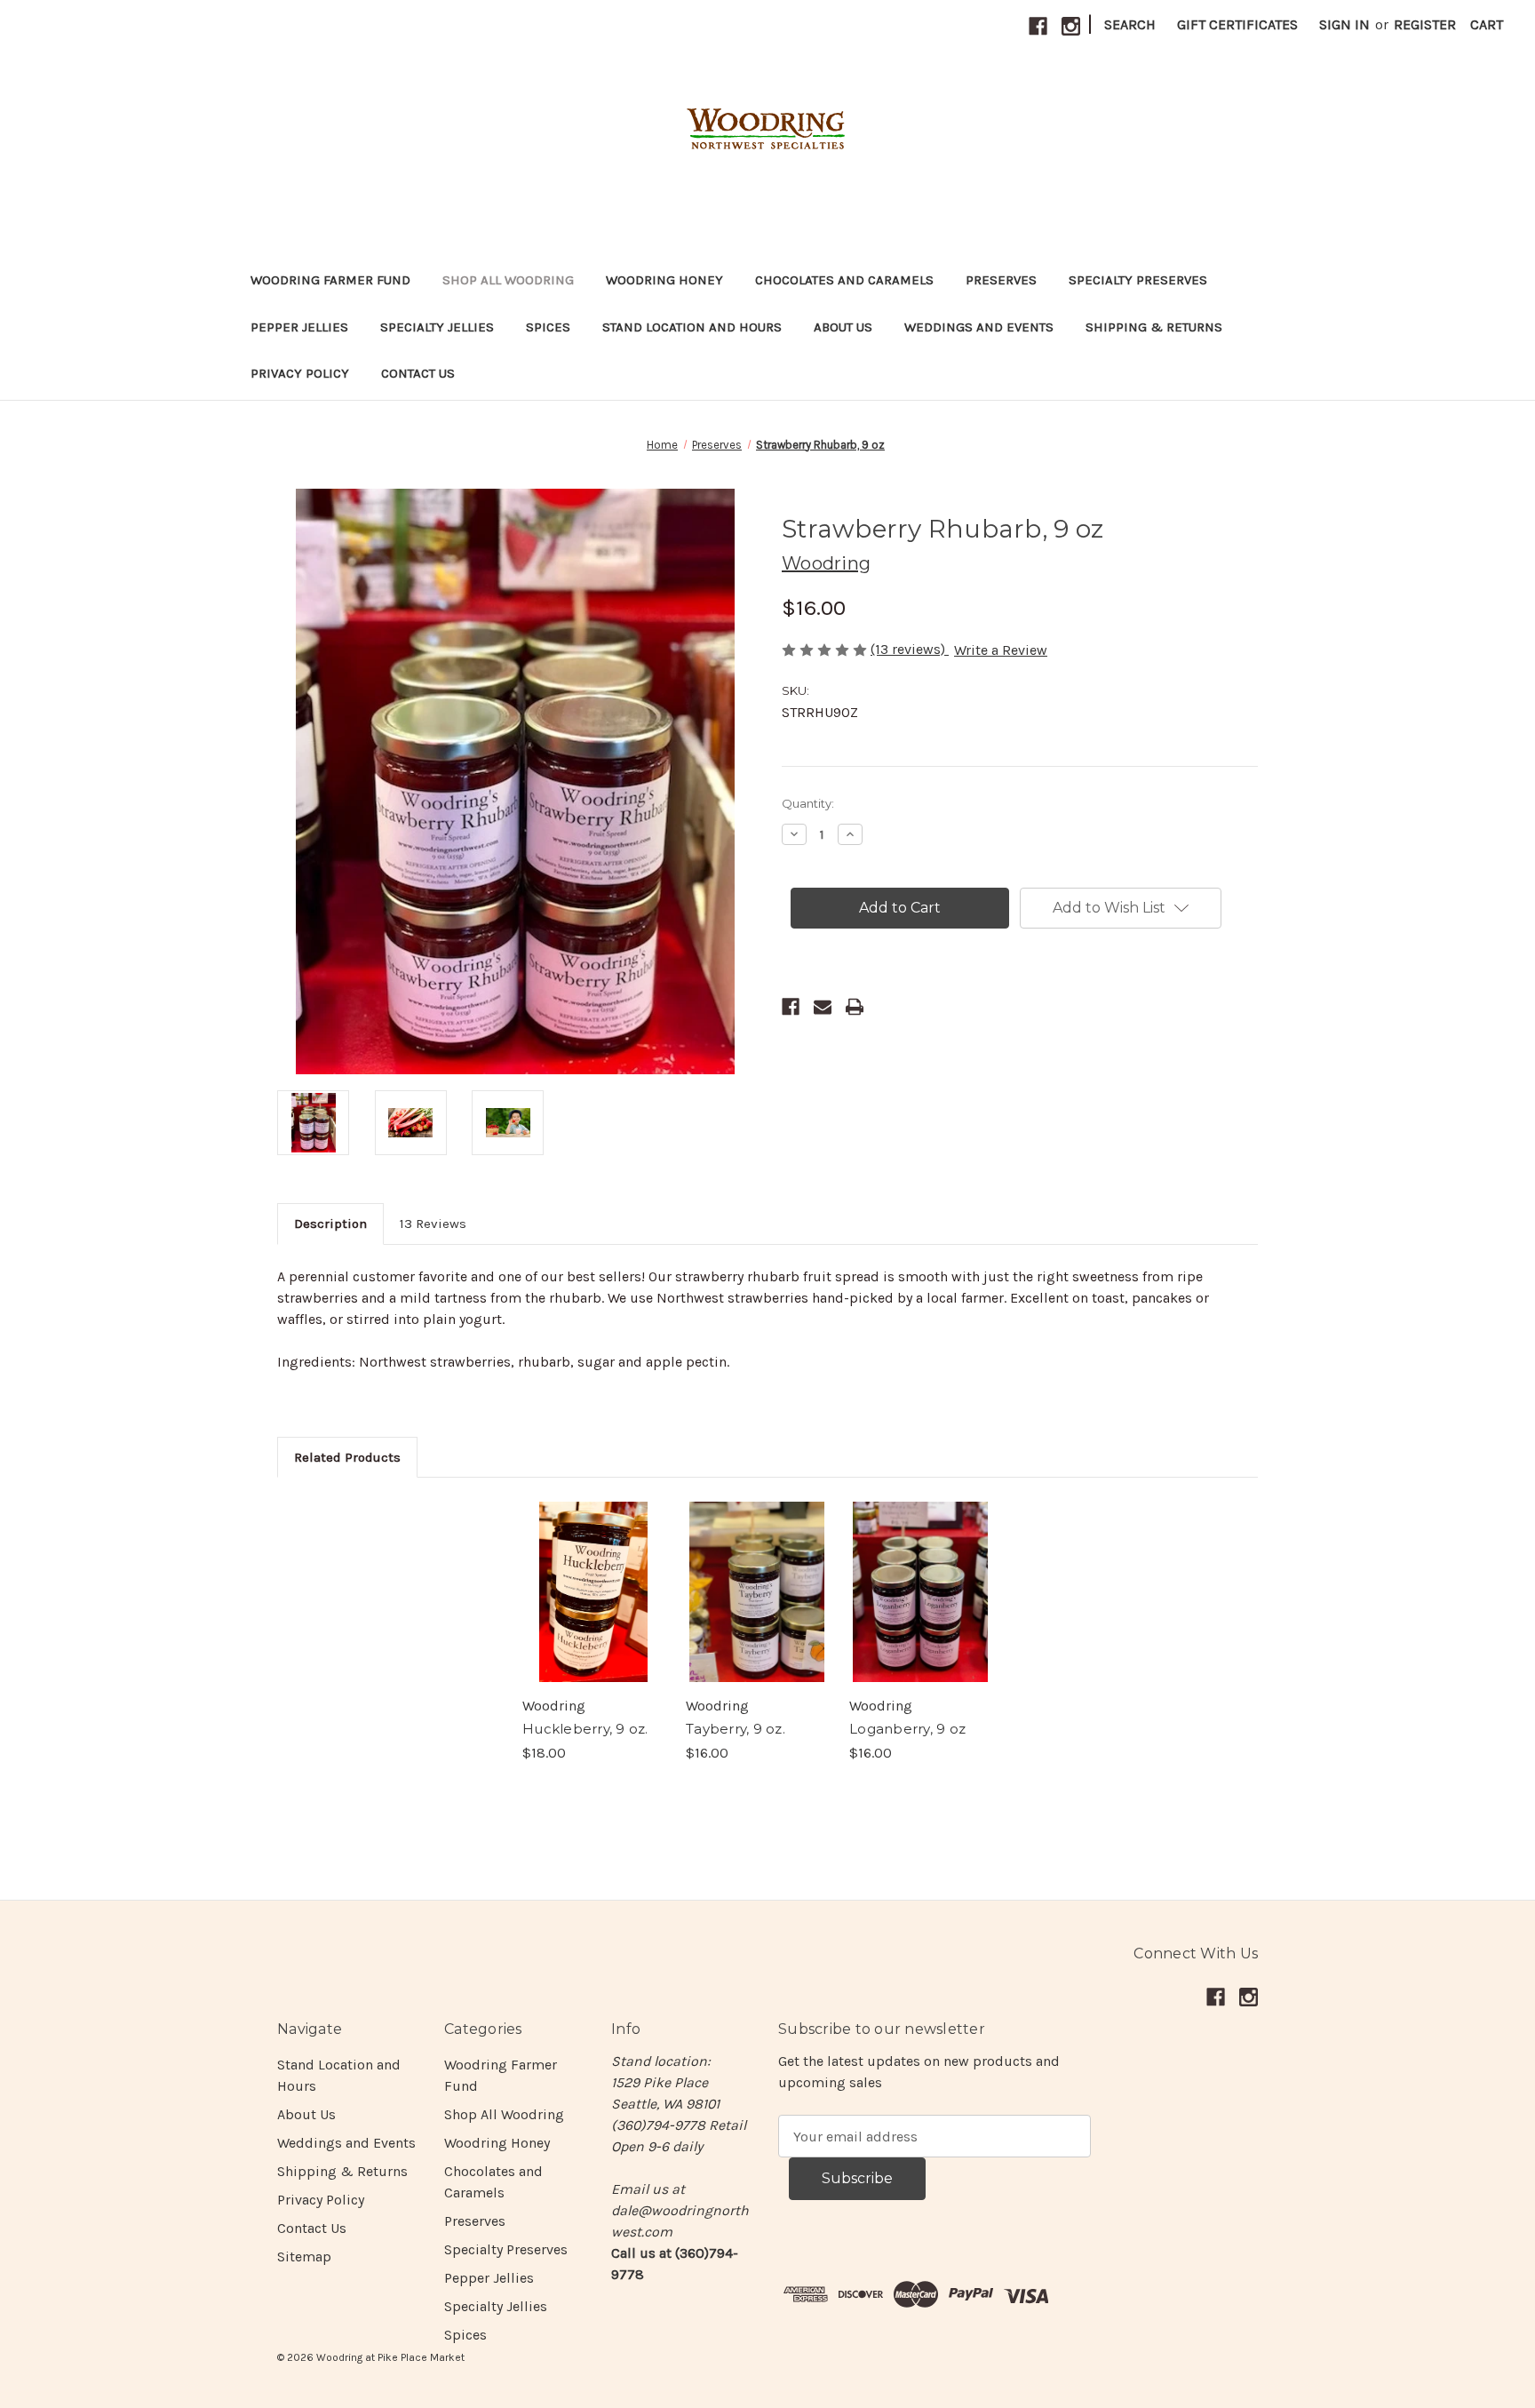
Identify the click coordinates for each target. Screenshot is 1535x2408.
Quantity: (808, 803)
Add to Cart (921, 1609)
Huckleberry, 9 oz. (585, 1729)
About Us (843, 327)
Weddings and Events (979, 327)
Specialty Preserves (1138, 280)
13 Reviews (433, 1224)
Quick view (593, 1591)
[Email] (823, 1007)
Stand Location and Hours (692, 327)
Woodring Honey (664, 280)
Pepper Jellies (299, 327)
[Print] (855, 1007)
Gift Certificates (1237, 24)
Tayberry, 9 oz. (736, 1729)
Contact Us (418, 373)
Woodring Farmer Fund (330, 280)
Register (1425, 24)
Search (1130, 24)
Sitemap (304, 2257)
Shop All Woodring (508, 280)
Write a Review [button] (1001, 650)
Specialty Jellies (437, 327)
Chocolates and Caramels (844, 280)
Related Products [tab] (347, 1457)
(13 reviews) (910, 649)
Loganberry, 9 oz (907, 1729)
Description (330, 1224)
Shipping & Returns (1154, 327)
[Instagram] (1071, 26)
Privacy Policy (300, 373)
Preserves (1001, 280)
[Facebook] (1038, 26)
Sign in (1344, 24)
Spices (548, 327)
